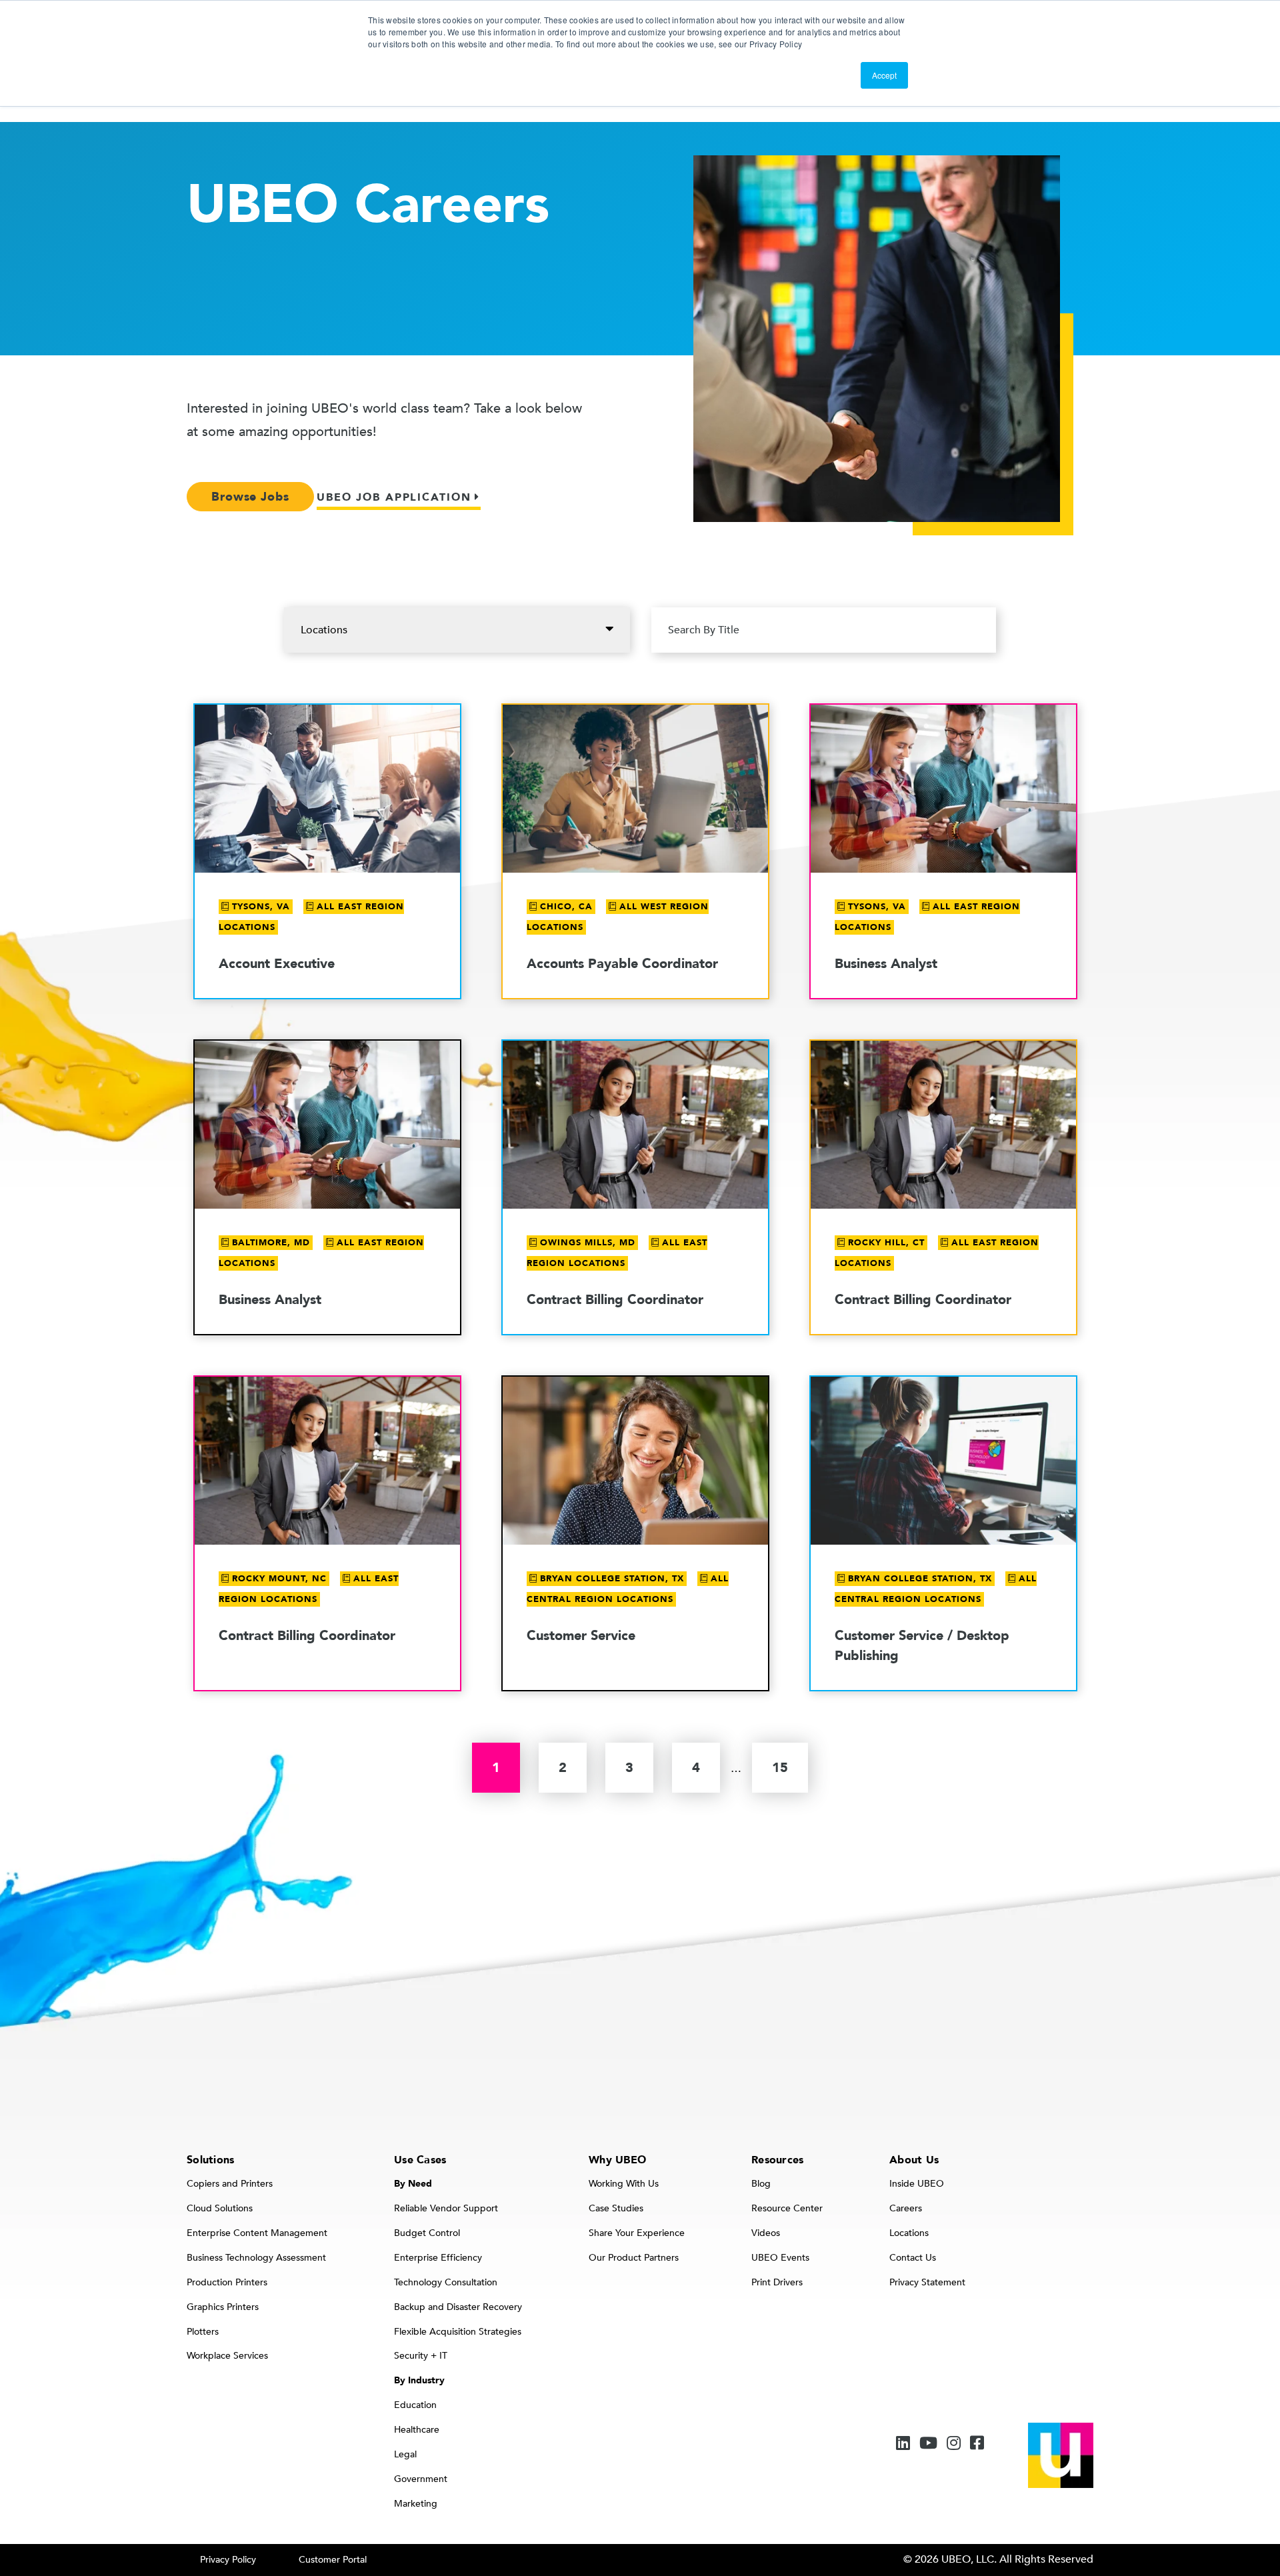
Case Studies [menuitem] (616, 2208)
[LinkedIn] (903, 2444)
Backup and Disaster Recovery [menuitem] (458, 2307)
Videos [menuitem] (766, 2233)
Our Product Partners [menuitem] (634, 2258)
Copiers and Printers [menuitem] (230, 2184)
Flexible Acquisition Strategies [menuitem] (458, 2332)
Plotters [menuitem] (203, 2332)
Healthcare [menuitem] (417, 2430)
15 (780, 1768)
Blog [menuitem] (761, 2184)
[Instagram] (954, 2444)
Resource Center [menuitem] (787, 2208)
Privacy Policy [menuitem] (228, 2560)
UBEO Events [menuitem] (780, 2258)
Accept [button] (884, 75)
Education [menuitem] (415, 2405)
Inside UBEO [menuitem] (917, 2184)
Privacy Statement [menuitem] (927, 2282)
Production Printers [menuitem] (227, 2282)
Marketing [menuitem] (416, 2504)
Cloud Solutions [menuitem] (220, 2208)
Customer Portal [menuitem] (333, 2560)
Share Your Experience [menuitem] (637, 2233)
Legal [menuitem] (405, 2454)
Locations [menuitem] (909, 2233)
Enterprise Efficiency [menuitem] (438, 2258)
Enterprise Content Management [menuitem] (257, 2233)
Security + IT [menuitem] (421, 2356)
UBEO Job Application (394, 497)
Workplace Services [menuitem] (227, 2356)
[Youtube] (928, 2444)
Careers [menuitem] (906, 2208)
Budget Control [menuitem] (427, 2233)
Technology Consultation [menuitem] (446, 2282)
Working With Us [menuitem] (624, 2184)
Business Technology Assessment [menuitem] (256, 2258)
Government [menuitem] (421, 2479)
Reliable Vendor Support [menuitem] (446, 2208)
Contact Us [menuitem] (913, 2258)
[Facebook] (977, 2444)
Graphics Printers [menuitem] (223, 2307)
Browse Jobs (250, 497)
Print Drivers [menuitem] (777, 2282)
